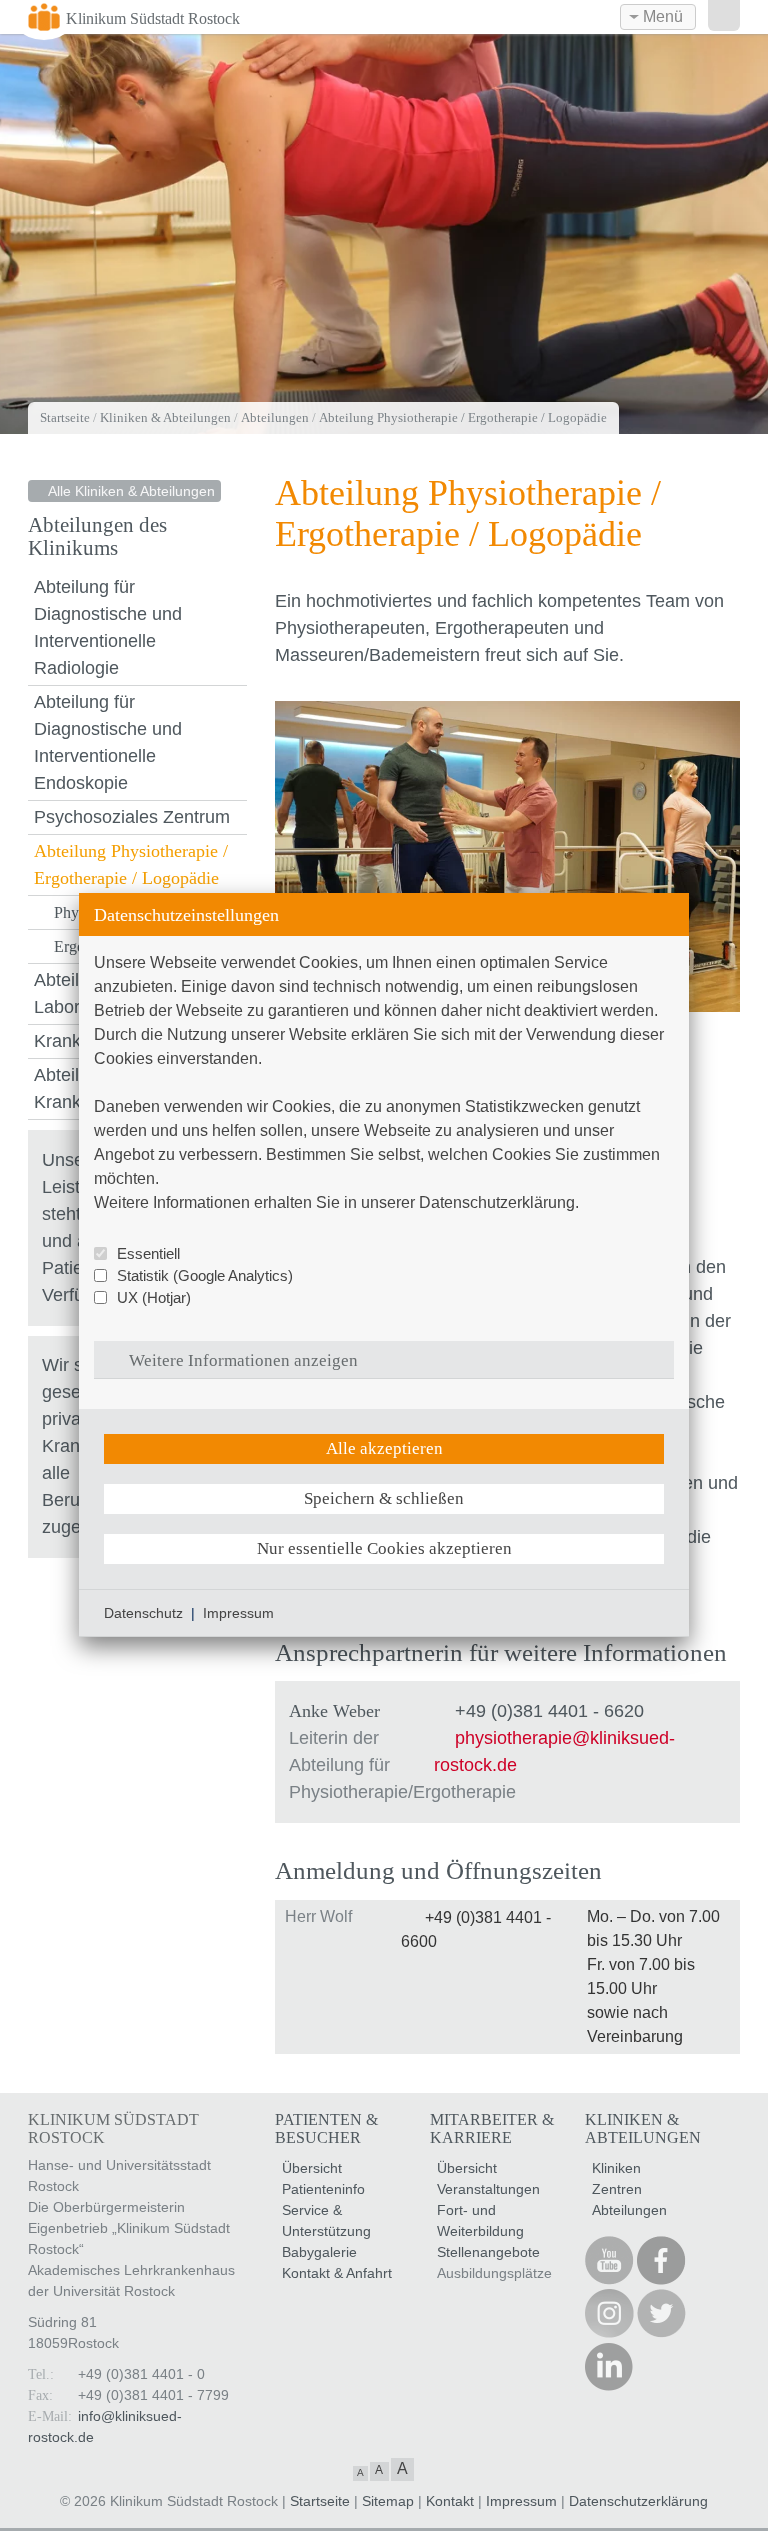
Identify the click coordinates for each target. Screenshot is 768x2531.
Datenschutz (143, 1613)
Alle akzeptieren (384, 1448)
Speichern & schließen (384, 1498)
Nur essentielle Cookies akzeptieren (384, 1548)
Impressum (238, 1613)
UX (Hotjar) (154, 1297)
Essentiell (148, 1253)
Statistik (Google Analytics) (205, 1275)
